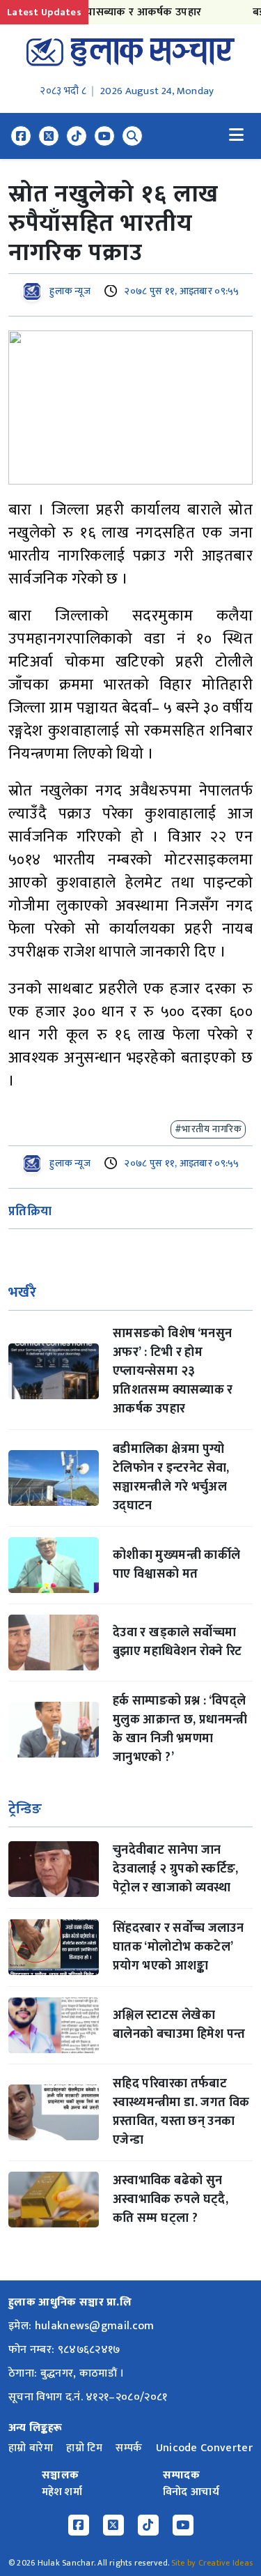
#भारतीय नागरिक (208, 1129)
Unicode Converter (204, 2448)
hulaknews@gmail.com (95, 2326)
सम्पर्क (129, 2448)
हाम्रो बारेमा (31, 2448)
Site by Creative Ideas (212, 2563)
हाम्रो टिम (84, 2448)
